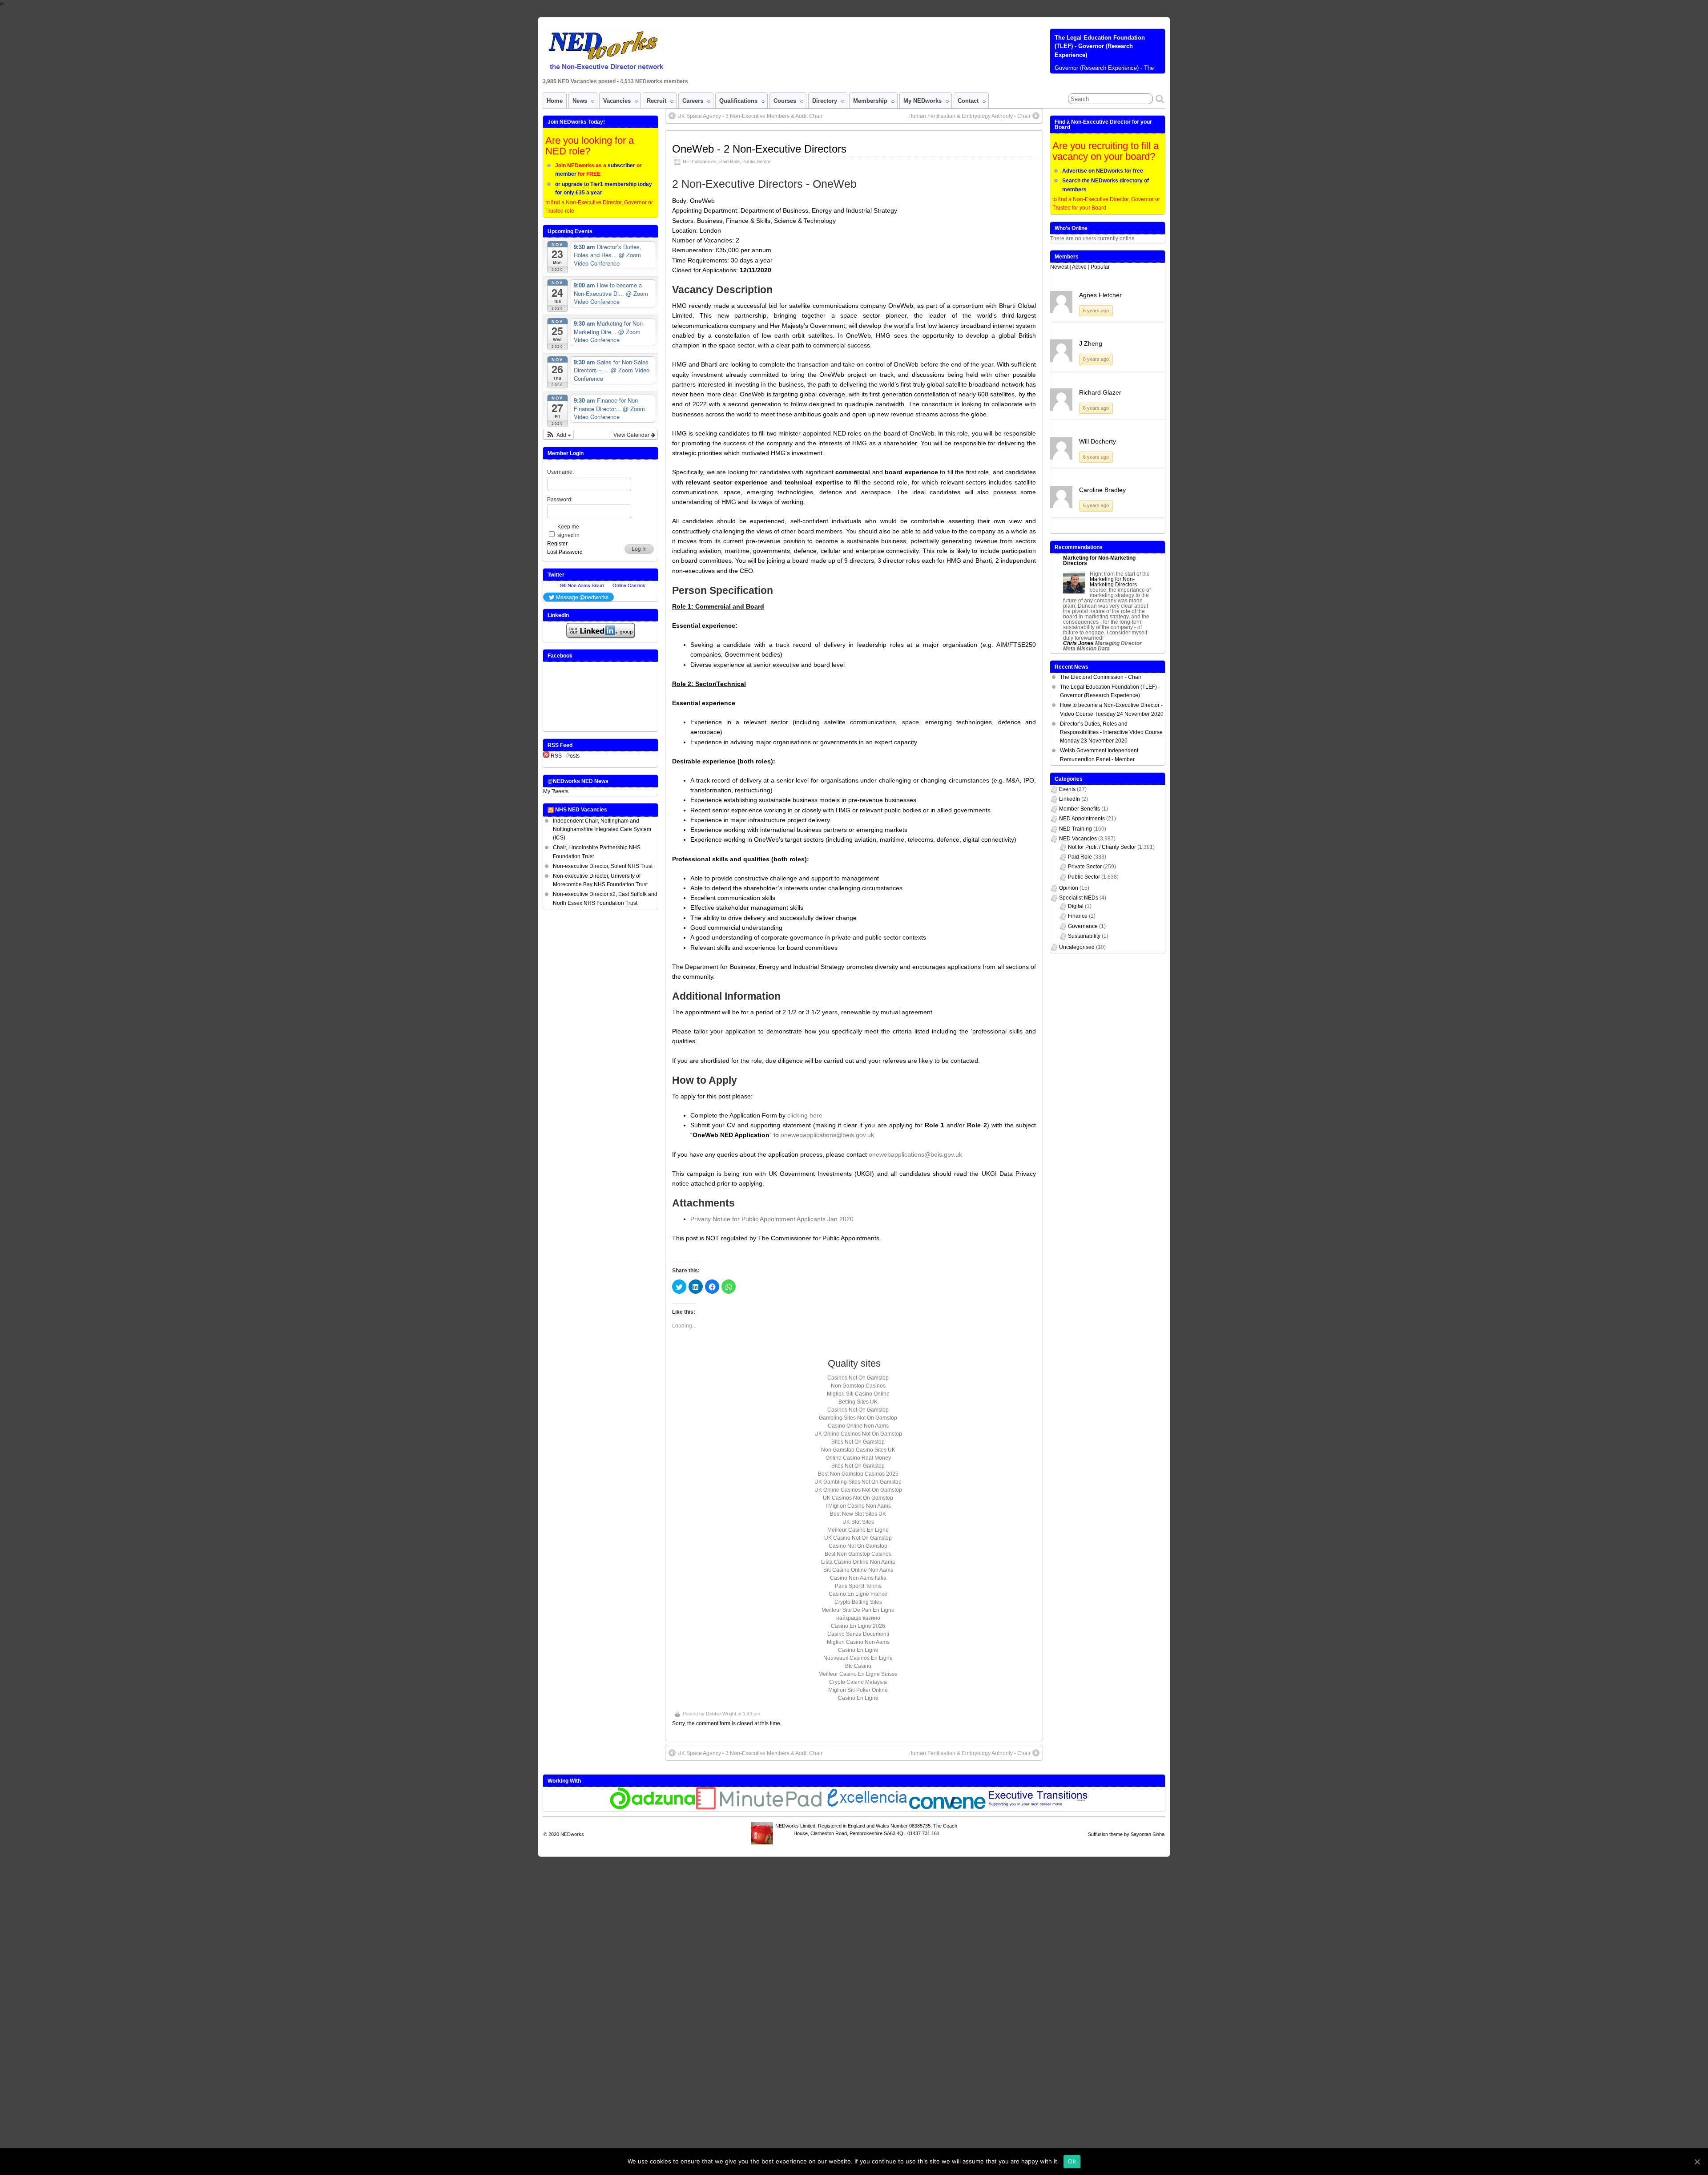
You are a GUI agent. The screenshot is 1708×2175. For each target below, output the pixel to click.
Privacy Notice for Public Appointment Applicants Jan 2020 (772, 1219)
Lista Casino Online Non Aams (858, 1562)
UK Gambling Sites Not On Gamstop (858, 1482)
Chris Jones (1078, 643)
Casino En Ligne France (858, 1594)
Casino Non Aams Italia (858, 1578)
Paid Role (729, 161)
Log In (639, 549)
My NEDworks (922, 101)
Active (1079, 267)
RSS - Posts (565, 756)
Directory (825, 101)
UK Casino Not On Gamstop (858, 1538)
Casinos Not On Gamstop (858, 1378)
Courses (785, 101)
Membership (870, 101)
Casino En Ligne (858, 1650)
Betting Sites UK (858, 1402)
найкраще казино (858, 1618)
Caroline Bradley (1102, 490)
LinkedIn (1070, 799)
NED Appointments (1082, 819)
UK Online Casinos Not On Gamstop (858, 1434)
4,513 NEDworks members (654, 81)
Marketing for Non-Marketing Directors (1099, 561)
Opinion (1069, 888)
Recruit (657, 101)
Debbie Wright (721, 1714)
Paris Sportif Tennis (858, 1586)
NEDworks (572, 1834)
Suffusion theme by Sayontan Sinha (1126, 1834)
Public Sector (757, 161)
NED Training (1076, 829)
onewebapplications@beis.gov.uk (827, 1135)
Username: (560, 472)
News (580, 101)
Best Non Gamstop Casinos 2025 (858, 1474)
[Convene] (947, 1808)
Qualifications (738, 101)
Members (1067, 257)
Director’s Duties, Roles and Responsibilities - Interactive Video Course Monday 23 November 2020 (1111, 732)
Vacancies (617, 101)
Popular (1100, 267)
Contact (968, 101)
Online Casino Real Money (858, 1458)
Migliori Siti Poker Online (858, 1690)
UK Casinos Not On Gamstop (858, 1498)
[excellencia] (866, 1808)
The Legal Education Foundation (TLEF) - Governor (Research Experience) (1100, 46)
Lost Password (565, 552)
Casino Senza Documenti (858, 1634)
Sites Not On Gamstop (858, 1442)
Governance (1083, 926)
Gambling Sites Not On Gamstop (858, 1418)
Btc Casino (858, 1666)
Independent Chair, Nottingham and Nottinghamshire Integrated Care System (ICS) (602, 829)
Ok (1072, 2161)
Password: (560, 500)
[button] (558, 435)
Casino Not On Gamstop (858, 1546)
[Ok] (1697, 2162)
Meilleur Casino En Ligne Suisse (858, 1674)
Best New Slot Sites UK (858, 1514)
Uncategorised (1077, 947)
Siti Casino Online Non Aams (858, 1570)
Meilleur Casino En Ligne (858, 1530)
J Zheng (1091, 343)
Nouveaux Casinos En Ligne (858, 1658)
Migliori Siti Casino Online (858, 1394)
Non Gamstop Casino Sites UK (858, 1450)
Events (1067, 789)
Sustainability (1084, 936)
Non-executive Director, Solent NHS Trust (603, 866)
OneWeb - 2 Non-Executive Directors (759, 149)
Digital (1076, 906)
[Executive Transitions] (1043, 1808)
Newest (1059, 267)
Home (555, 101)
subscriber (621, 165)
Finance (1078, 916)
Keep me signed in (568, 531)
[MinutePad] (759, 1808)
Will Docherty (1098, 441)
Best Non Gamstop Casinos (858, 1554)
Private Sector (1085, 867)
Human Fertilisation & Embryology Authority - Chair (969, 116)
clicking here (805, 1115)
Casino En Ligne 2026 (858, 1626)
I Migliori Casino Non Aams (858, 1506)
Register (557, 544)
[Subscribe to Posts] (546, 756)
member (566, 174)
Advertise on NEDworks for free (1103, 171)
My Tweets (556, 791)
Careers (693, 101)
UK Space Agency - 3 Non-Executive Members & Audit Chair (750, 116)
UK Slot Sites (858, 1522)
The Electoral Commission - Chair (1101, 677)
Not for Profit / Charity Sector (1102, 847)
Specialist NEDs (1079, 898)
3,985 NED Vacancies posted (580, 81)
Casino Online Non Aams (858, 1426)
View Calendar (632, 434)
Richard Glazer (1100, 392)
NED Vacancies (700, 161)
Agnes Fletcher (1100, 295)
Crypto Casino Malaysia (858, 1682)
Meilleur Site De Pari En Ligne (858, 1610)
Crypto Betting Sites (858, 1602)
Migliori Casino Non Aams (858, 1642)
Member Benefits (1080, 809)
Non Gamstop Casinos (858, 1386)
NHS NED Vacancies (581, 810)
